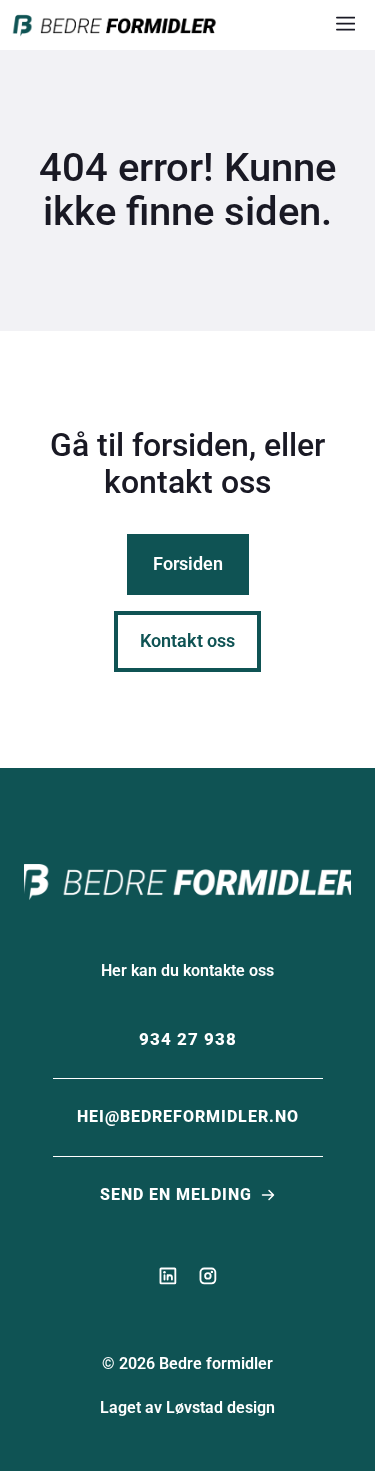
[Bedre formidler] (114, 25)
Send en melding (176, 1194)
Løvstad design (220, 1407)
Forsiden (188, 563)
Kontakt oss (187, 640)
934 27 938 (188, 1039)
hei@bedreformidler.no (188, 1116)
